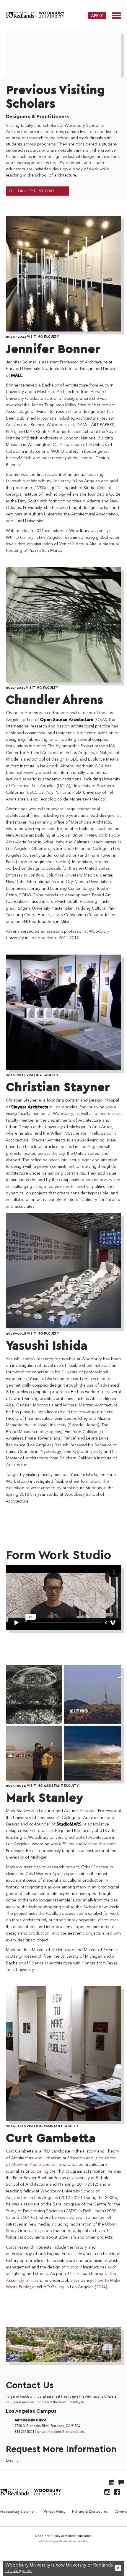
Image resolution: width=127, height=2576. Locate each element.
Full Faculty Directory (32, 191)
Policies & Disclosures (90, 2511)
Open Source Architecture (67, 720)
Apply (97, 16)
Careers (121, 2511)
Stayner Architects (30, 1107)
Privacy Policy (54, 2511)
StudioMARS (69, 1824)
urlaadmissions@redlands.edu (61, 2432)
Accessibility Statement (18, 2511)
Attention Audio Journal (34, 2165)
